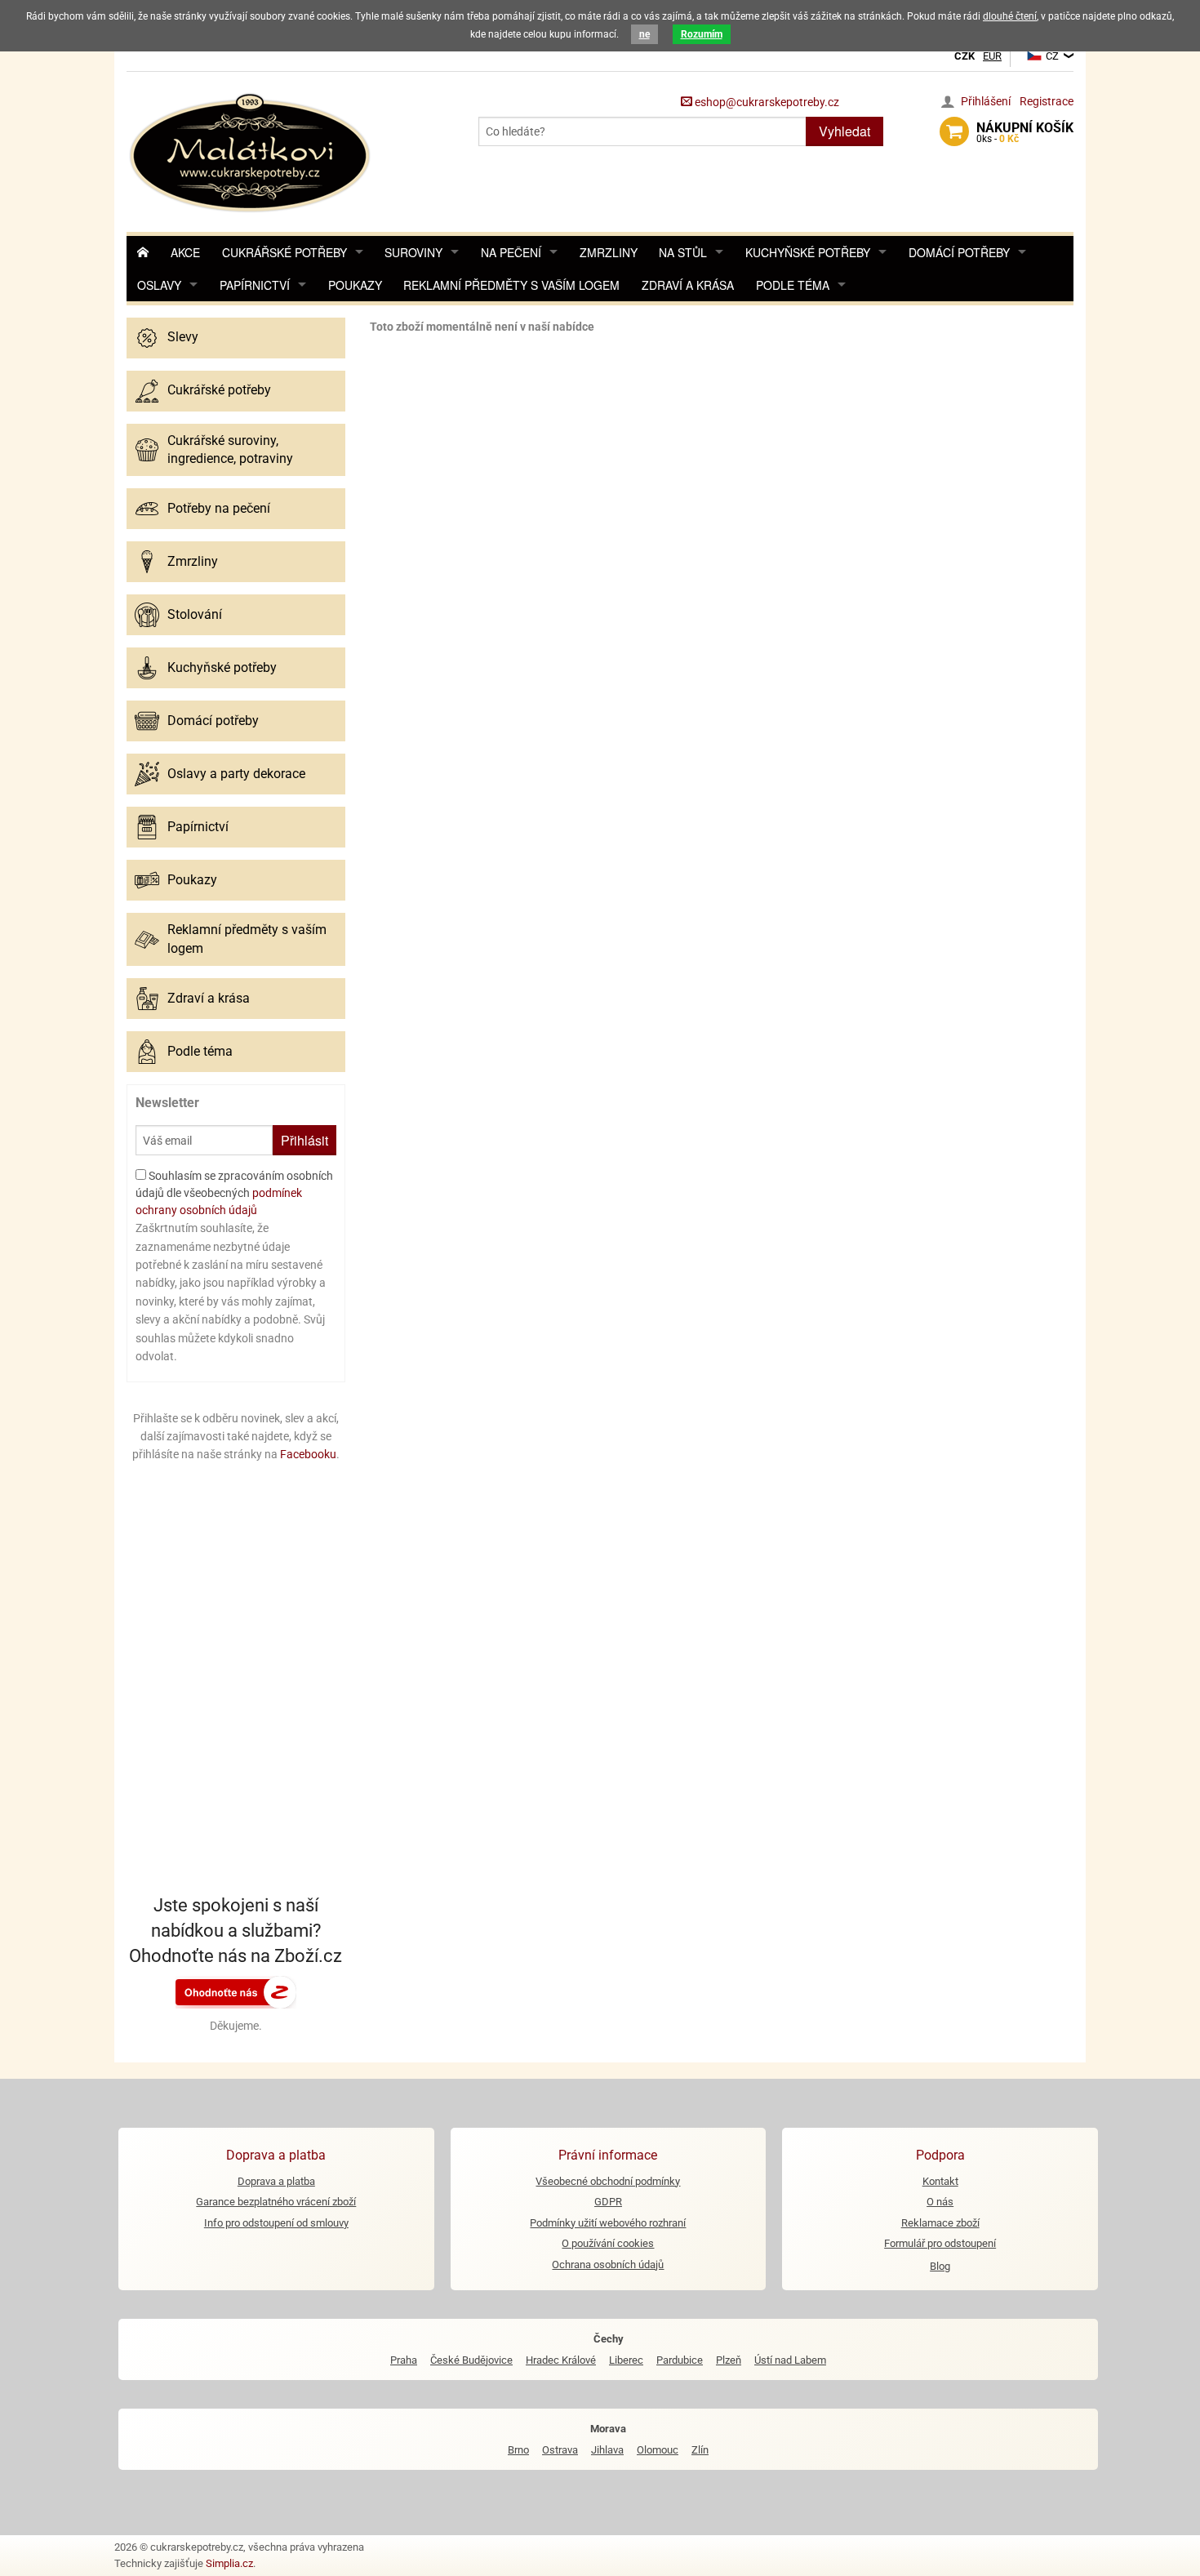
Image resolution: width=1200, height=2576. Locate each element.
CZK (964, 56)
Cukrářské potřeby (284, 252)
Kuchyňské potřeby (808, 252)
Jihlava (607, 2450)
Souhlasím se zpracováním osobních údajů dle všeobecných (234, 1193)
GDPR (608, 2202)
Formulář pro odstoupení (940, 2243)
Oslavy (159, 285)
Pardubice (680, 2360)
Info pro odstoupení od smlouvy (276, 2223)
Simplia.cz (229, 2563)
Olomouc (658, 2450)
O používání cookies (608, 2243)
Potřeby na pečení (219, 508)
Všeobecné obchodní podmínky (608, 2181)
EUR (992, 56)
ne (644, 34)
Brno (518, 2450)
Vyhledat (844, 131)
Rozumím (702, 34)
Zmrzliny (609, 252)
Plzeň (729, 2360)
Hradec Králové (561, 2360)
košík (1025, 132)
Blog (940, 2266)
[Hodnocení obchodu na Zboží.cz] (236, 1991)
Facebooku (308, 1454)
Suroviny (413, 252)
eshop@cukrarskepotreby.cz (766, 102)
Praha (404, 2360)
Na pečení (511, 252)
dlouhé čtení (1010, 16)
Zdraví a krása (688, 285)
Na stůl (683, 252)
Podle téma (793, 285)
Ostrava (560, 2450)
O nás (940, 2202)
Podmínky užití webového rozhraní (608, 2223)
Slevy (183, 337)
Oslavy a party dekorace (236, 774)
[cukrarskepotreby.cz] (252, 151)
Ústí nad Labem (790, 2360)
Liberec (626, 2360)
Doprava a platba (276, 2181)
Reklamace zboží (940, 2223)
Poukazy (355, 285)
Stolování (195, 614)
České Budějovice (471, 2360)
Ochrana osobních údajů (608, 2265)
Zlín (700, 2450)
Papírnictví (255, 285)
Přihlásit (304, 1140)
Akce (185, 252)
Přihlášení (986, 101)
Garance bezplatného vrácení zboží (276, 2202)
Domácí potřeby (959, 252)
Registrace (1047, 101)
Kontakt (940, 2181)
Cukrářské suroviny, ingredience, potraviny (230, 449)
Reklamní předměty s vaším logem (511, 285)
